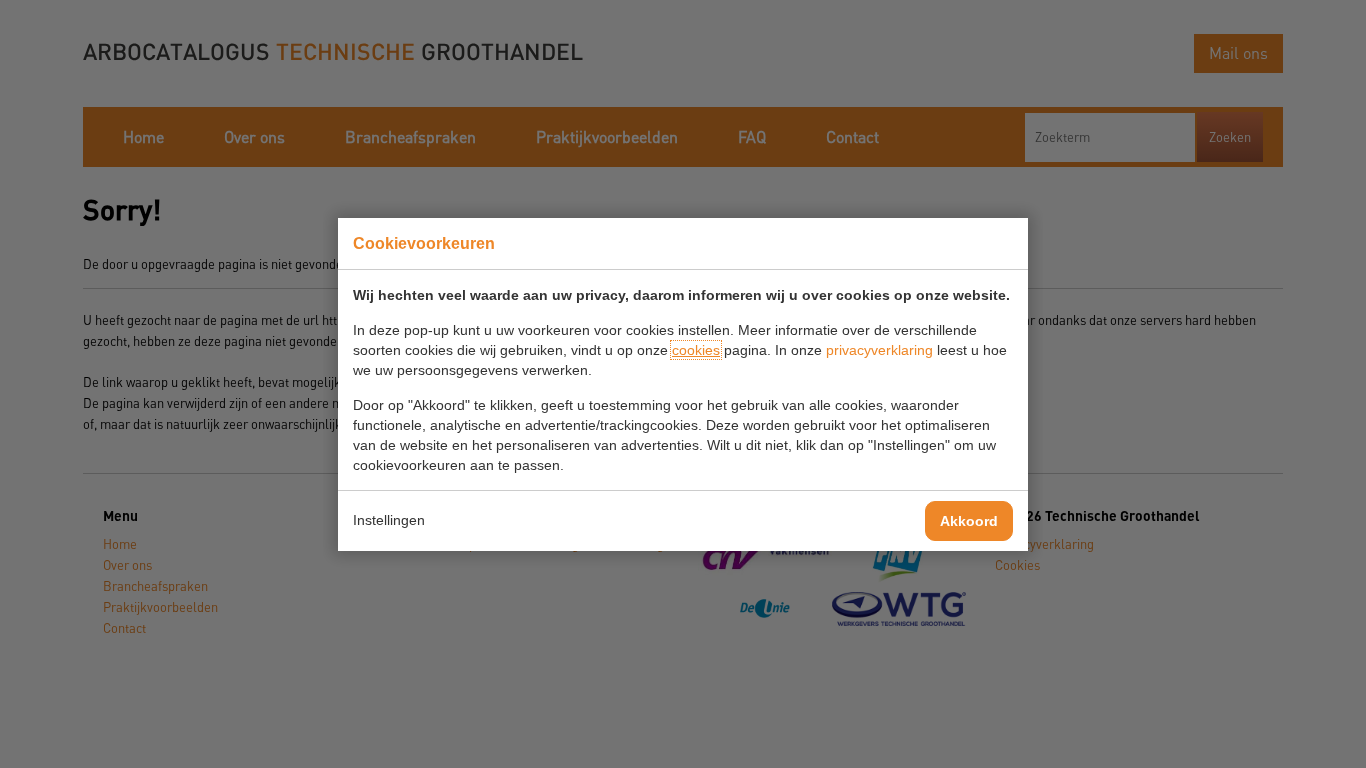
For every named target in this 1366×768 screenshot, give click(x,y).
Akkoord (969, 521)
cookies (696, 350)
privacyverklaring (879, 350)
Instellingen (389, 520)
